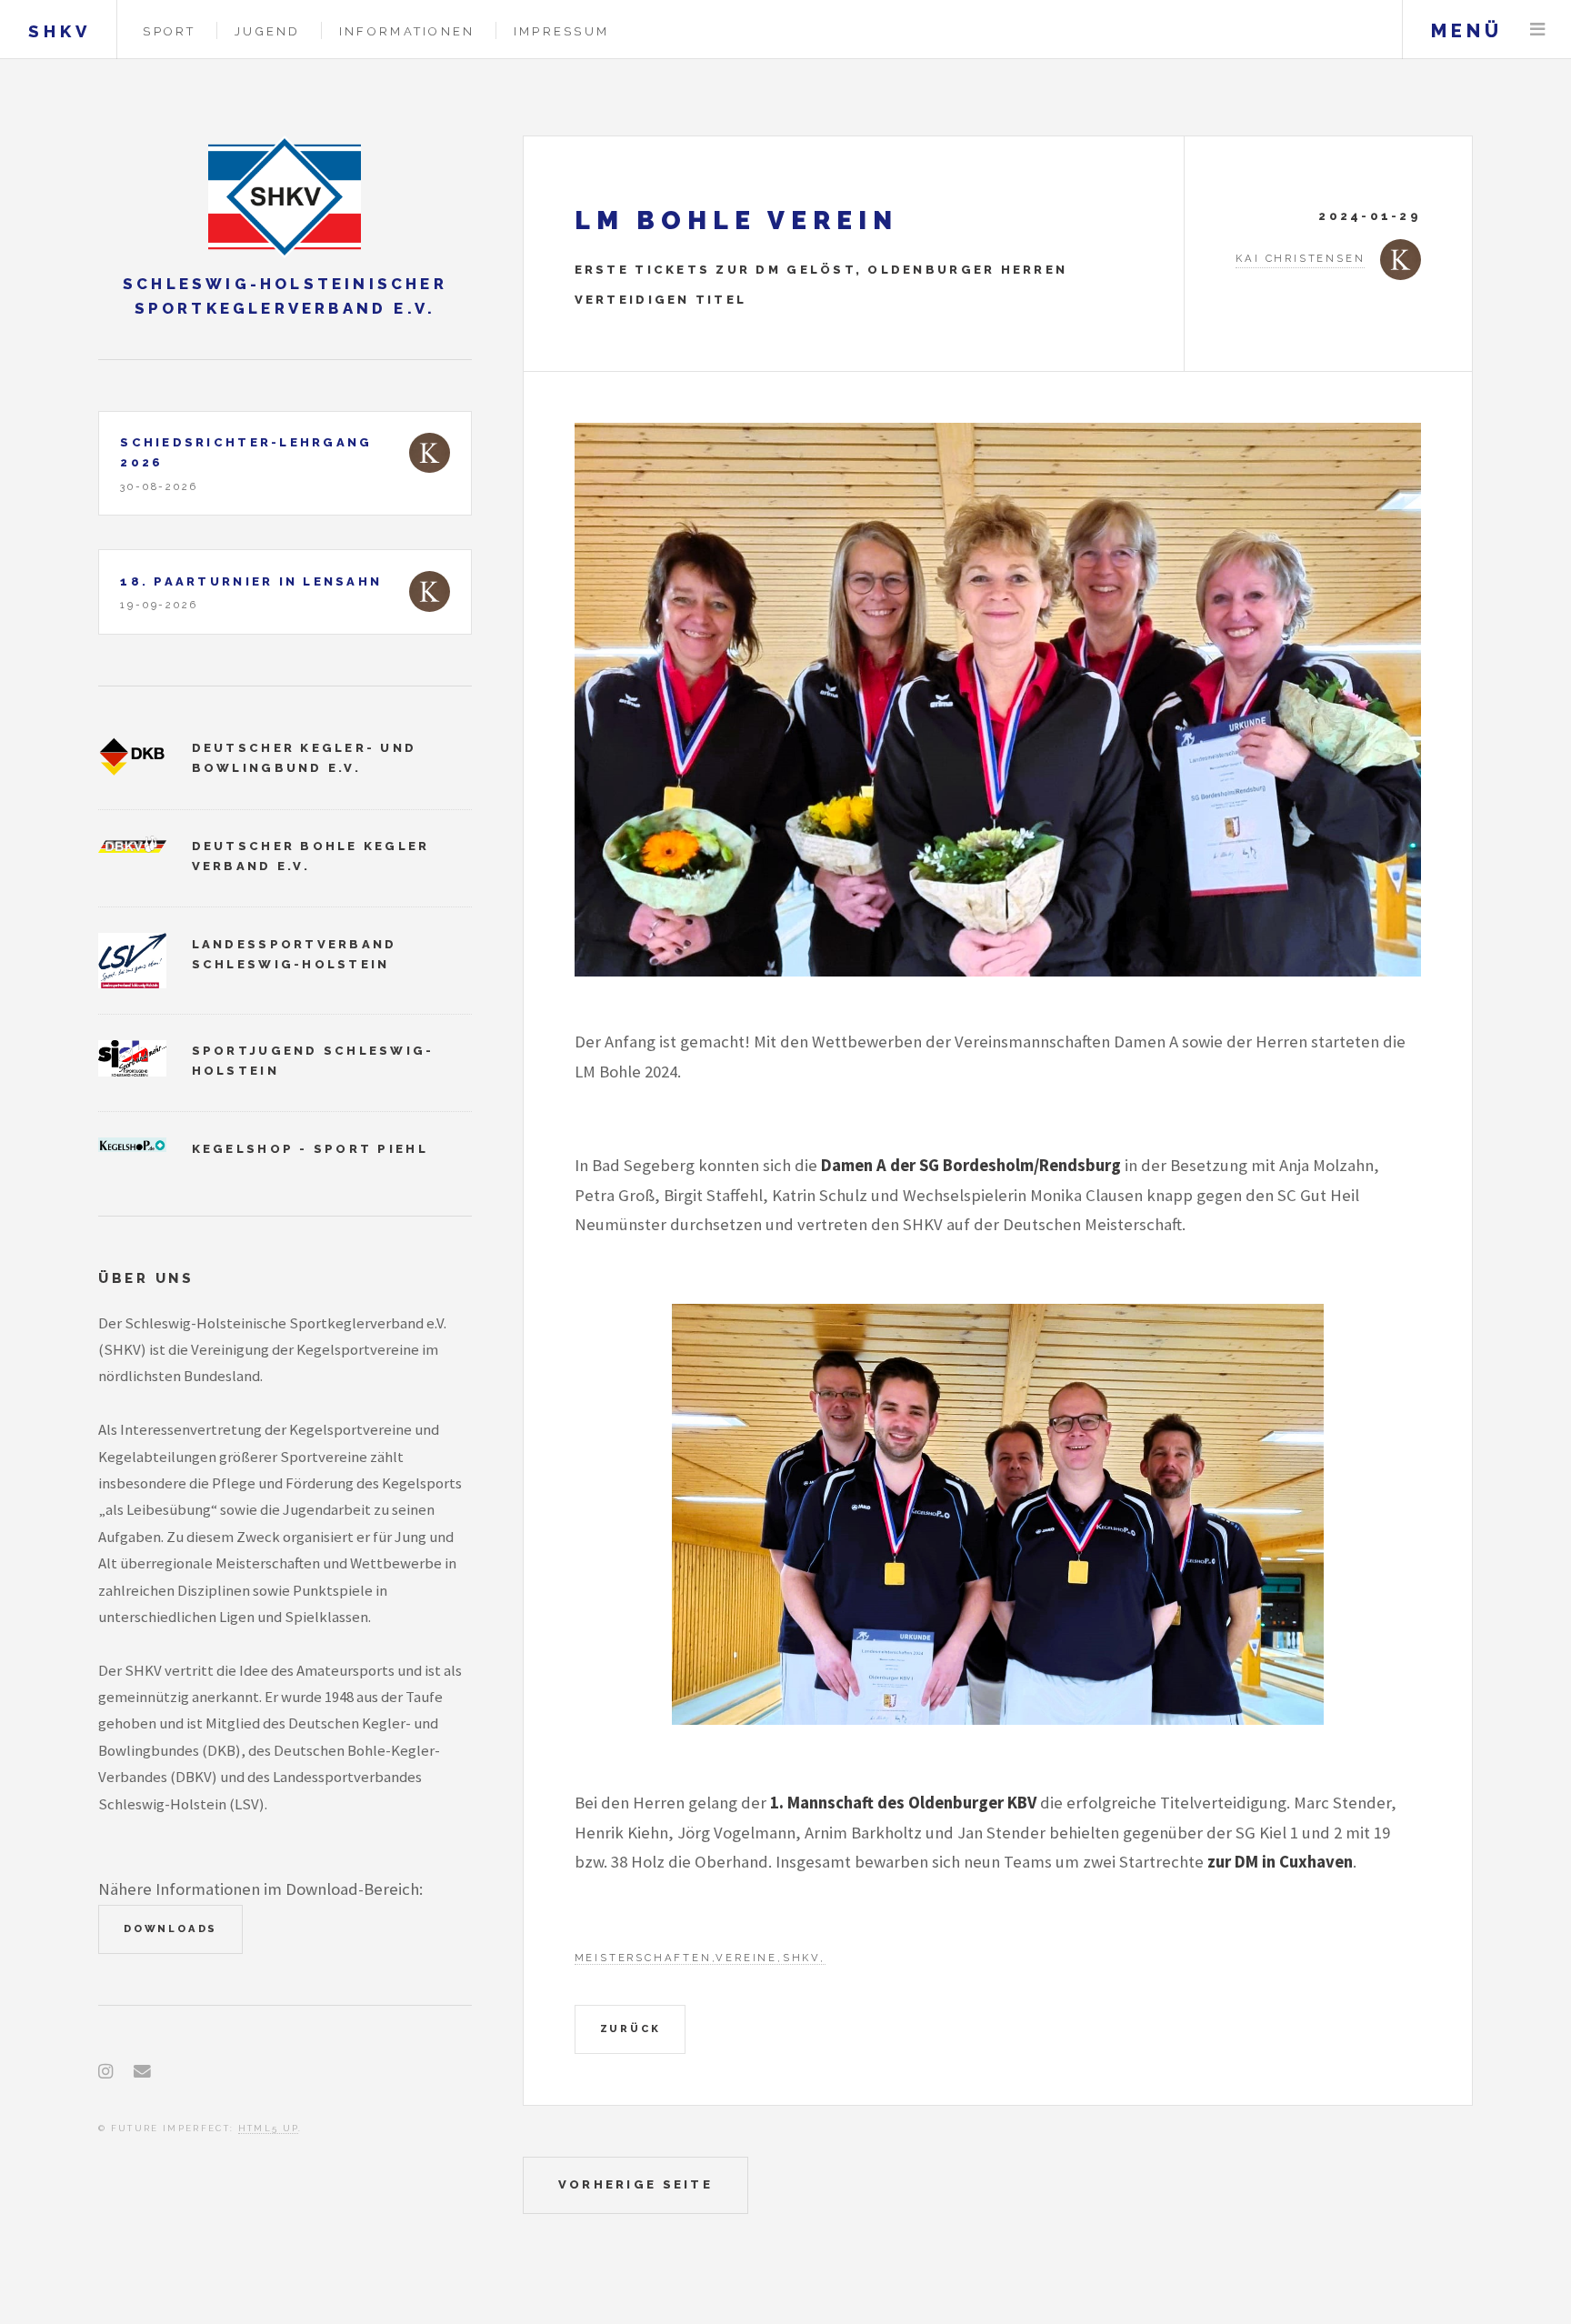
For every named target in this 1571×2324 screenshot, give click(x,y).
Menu (1537, 30)
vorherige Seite (635, 2184)
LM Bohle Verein (736, 220)
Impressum (561, 31)
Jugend (268, 31)
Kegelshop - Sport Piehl (310, 1149)
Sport (169, 31)
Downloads (170, 1928)
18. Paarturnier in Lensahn (251, 581)
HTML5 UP (269, 2128)
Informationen (407, 31)
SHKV (60, 31)
